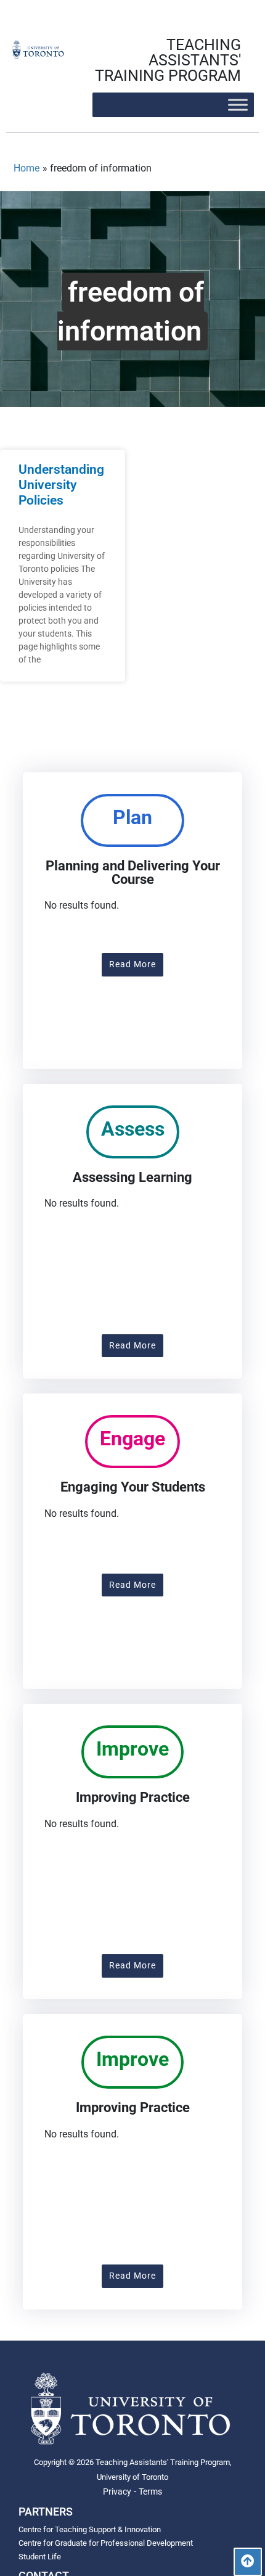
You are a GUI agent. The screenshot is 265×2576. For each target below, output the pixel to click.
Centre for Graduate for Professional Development (106, 2543)
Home (26, 168)
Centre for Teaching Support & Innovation (90, 2529)
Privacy (117, 2491)
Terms (150, 2491)
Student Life (40, 2557)
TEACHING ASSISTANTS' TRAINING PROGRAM (168, 60)
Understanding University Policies (61, 485)
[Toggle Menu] (238, 105)
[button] (132, 965)
